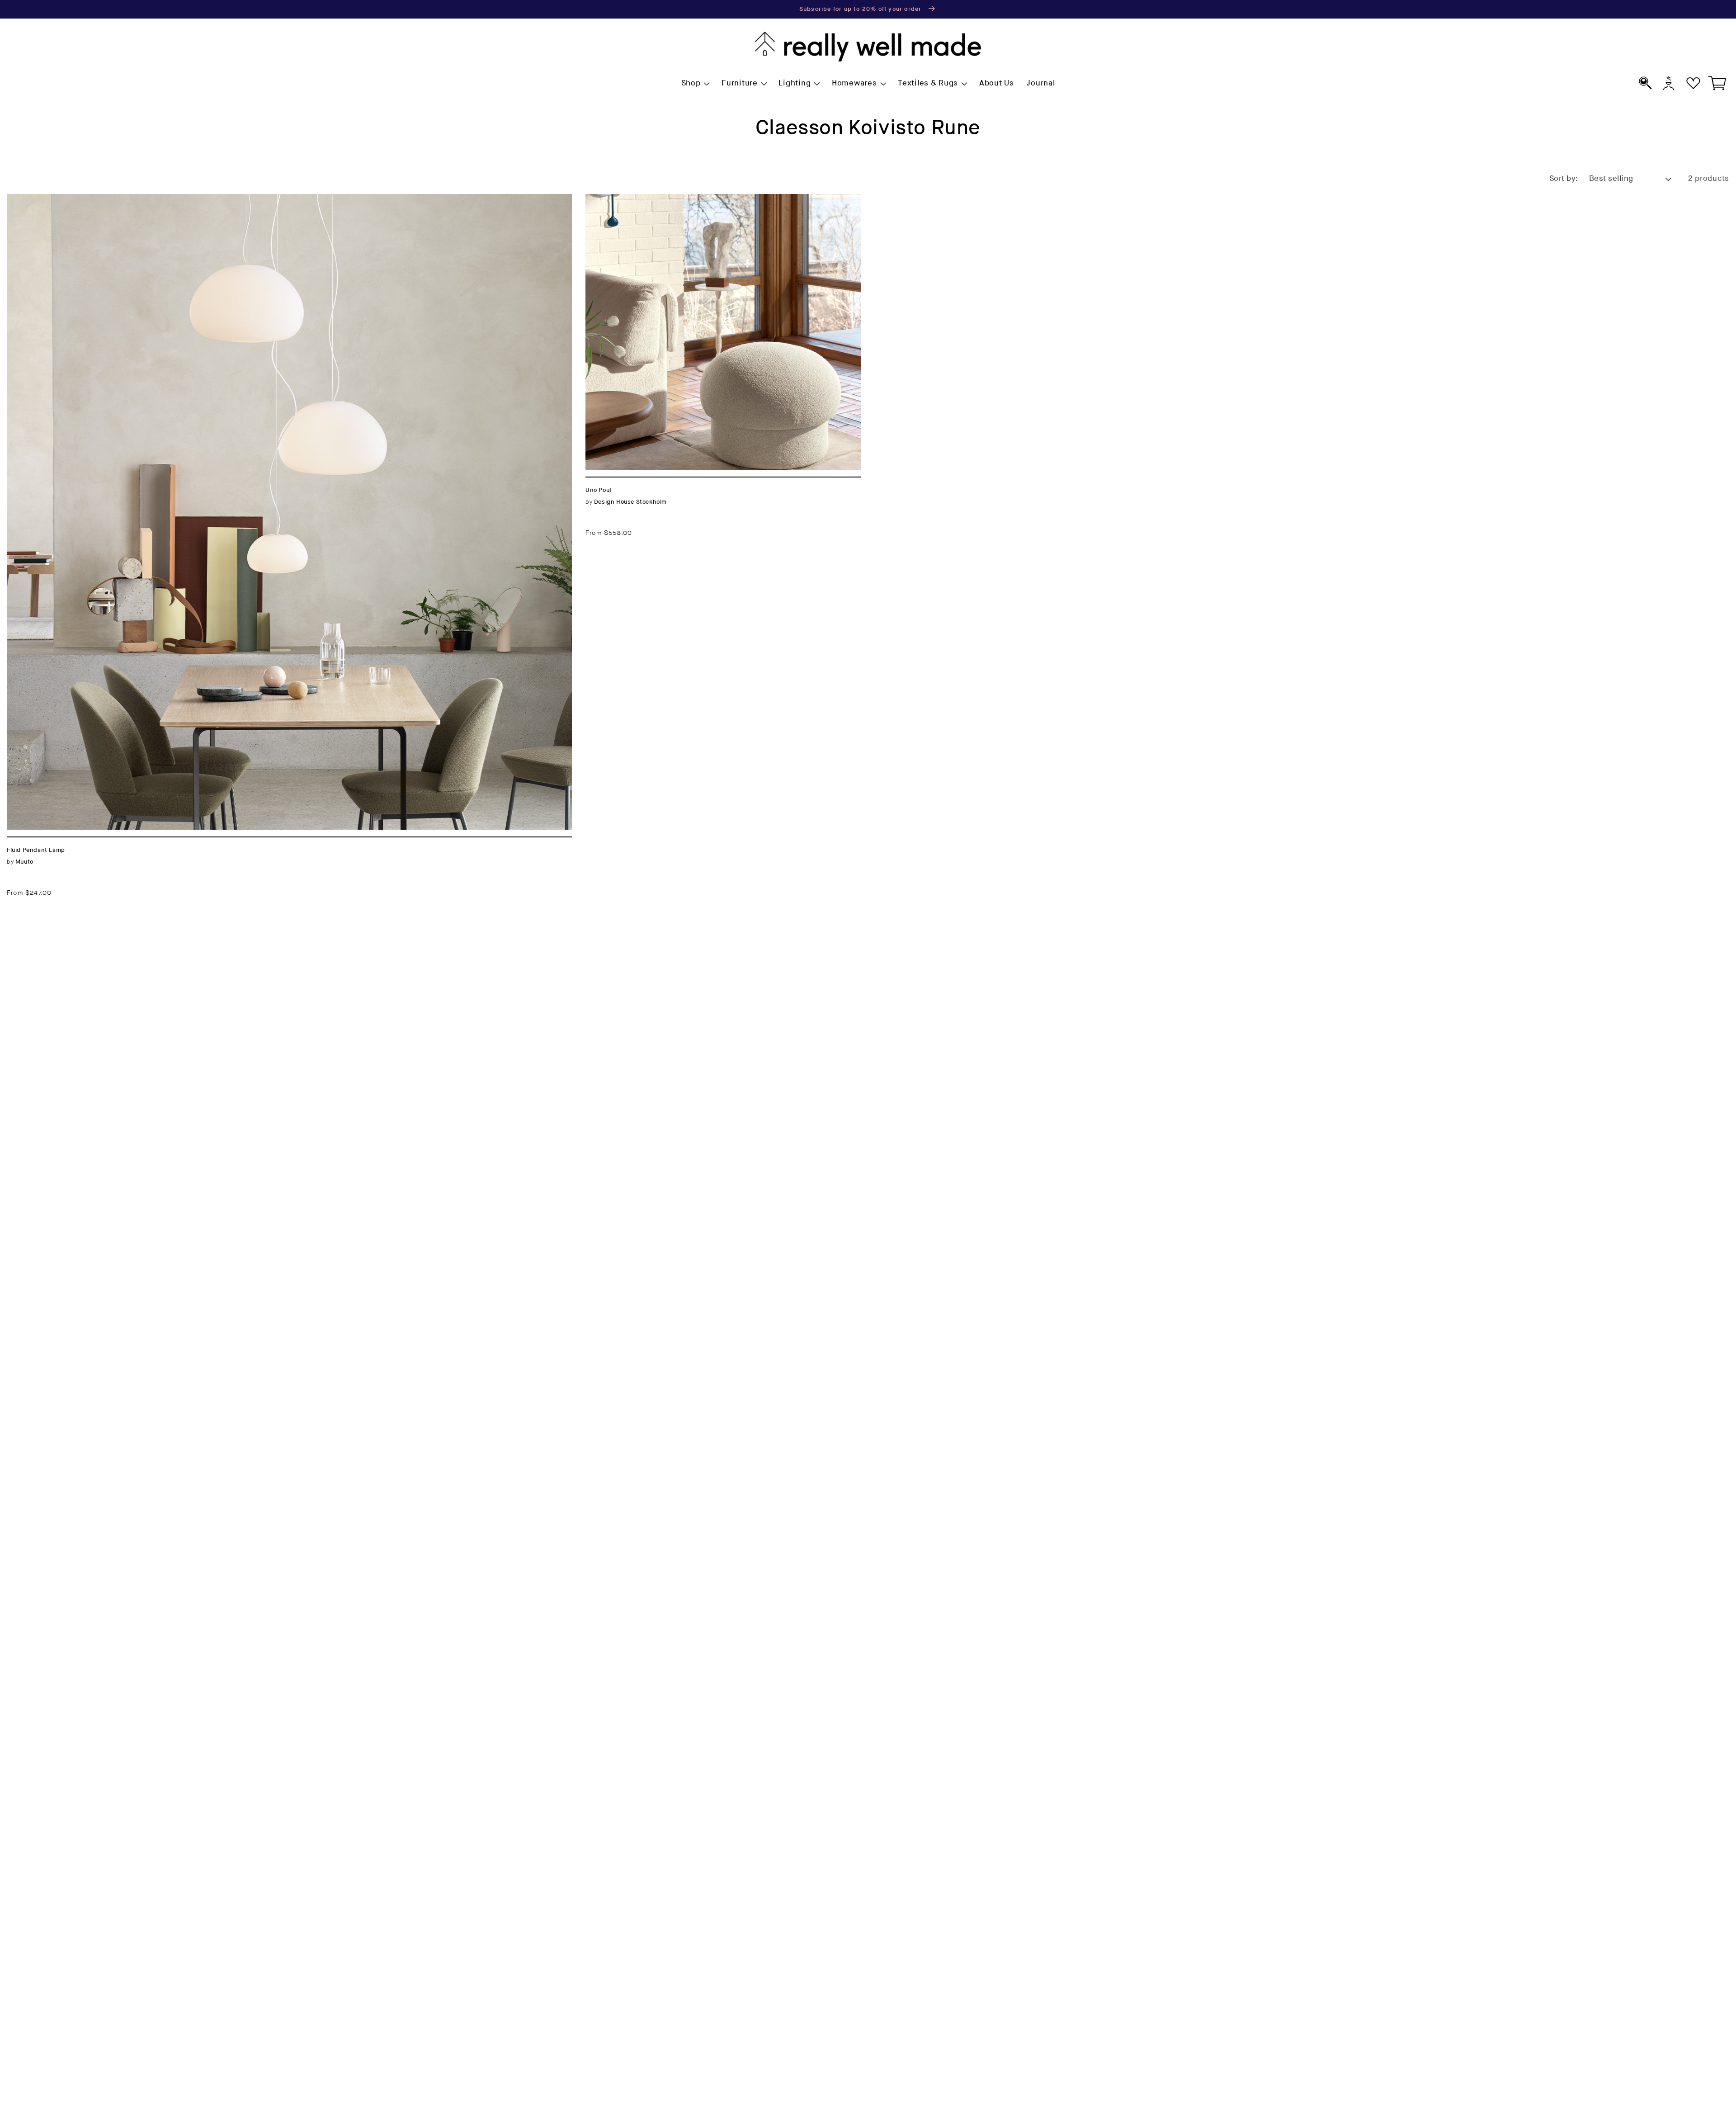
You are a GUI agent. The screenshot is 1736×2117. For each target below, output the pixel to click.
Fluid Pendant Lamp (48, 199)
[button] (695, 84)
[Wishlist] (1693, 83)
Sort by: (1564, 179)
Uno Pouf (604, 199)
